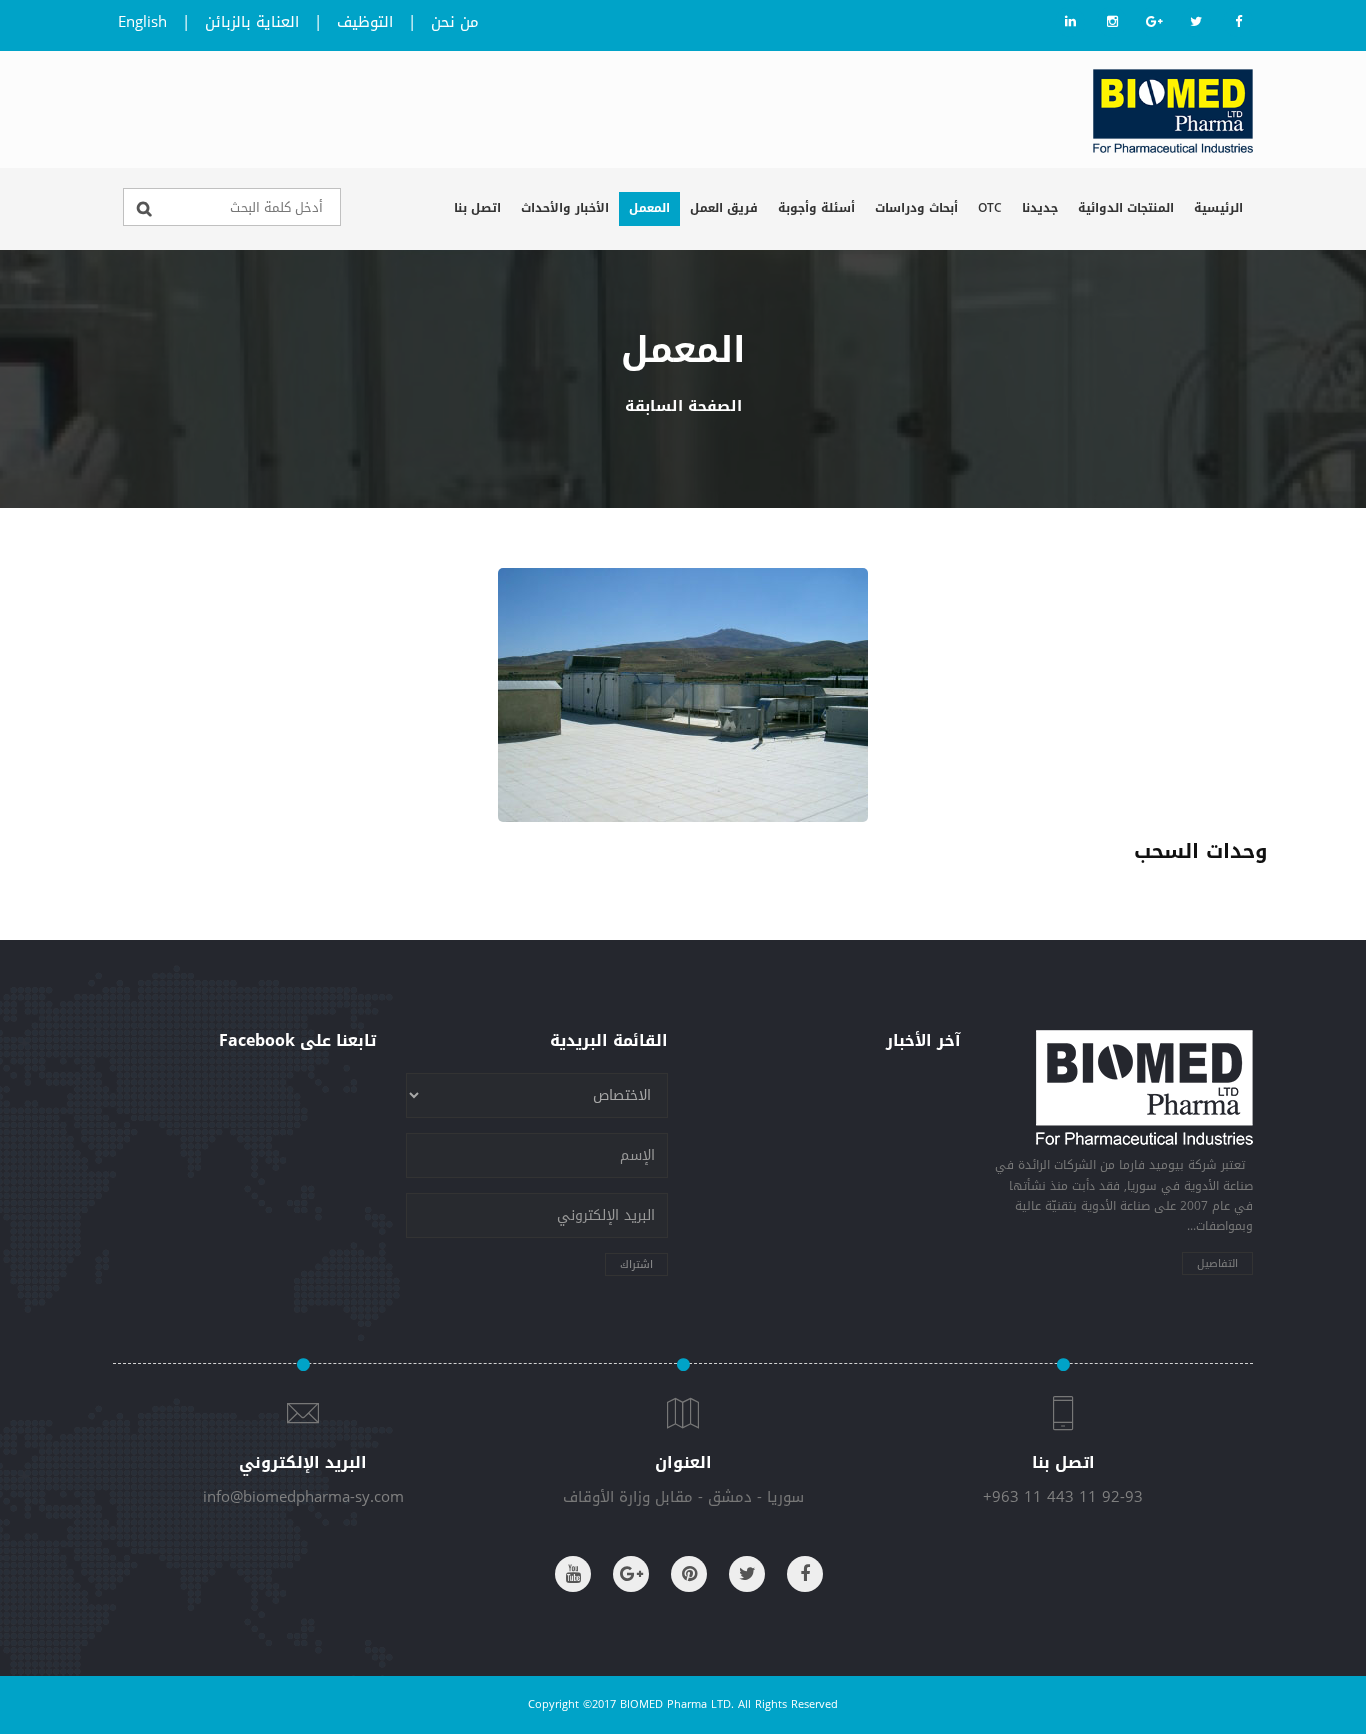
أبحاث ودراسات (916, 208)
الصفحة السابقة (683, 406)
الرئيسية (1218, 208)
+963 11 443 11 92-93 (1063, 1497)
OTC (990, 208)
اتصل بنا (477, 208)
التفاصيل (1217, 1263)
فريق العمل (724, 208)
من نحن (455, 22)
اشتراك (636, 1264)
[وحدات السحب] (683, 695)
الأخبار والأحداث (565, 208)
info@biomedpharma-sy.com (303, 1497)
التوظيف (365, 22)
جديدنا (1040, 208)
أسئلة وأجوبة (816, 208)
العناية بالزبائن (252, 22)
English (142, 22)
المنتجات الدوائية (1126, 208)
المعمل (649, 208)
